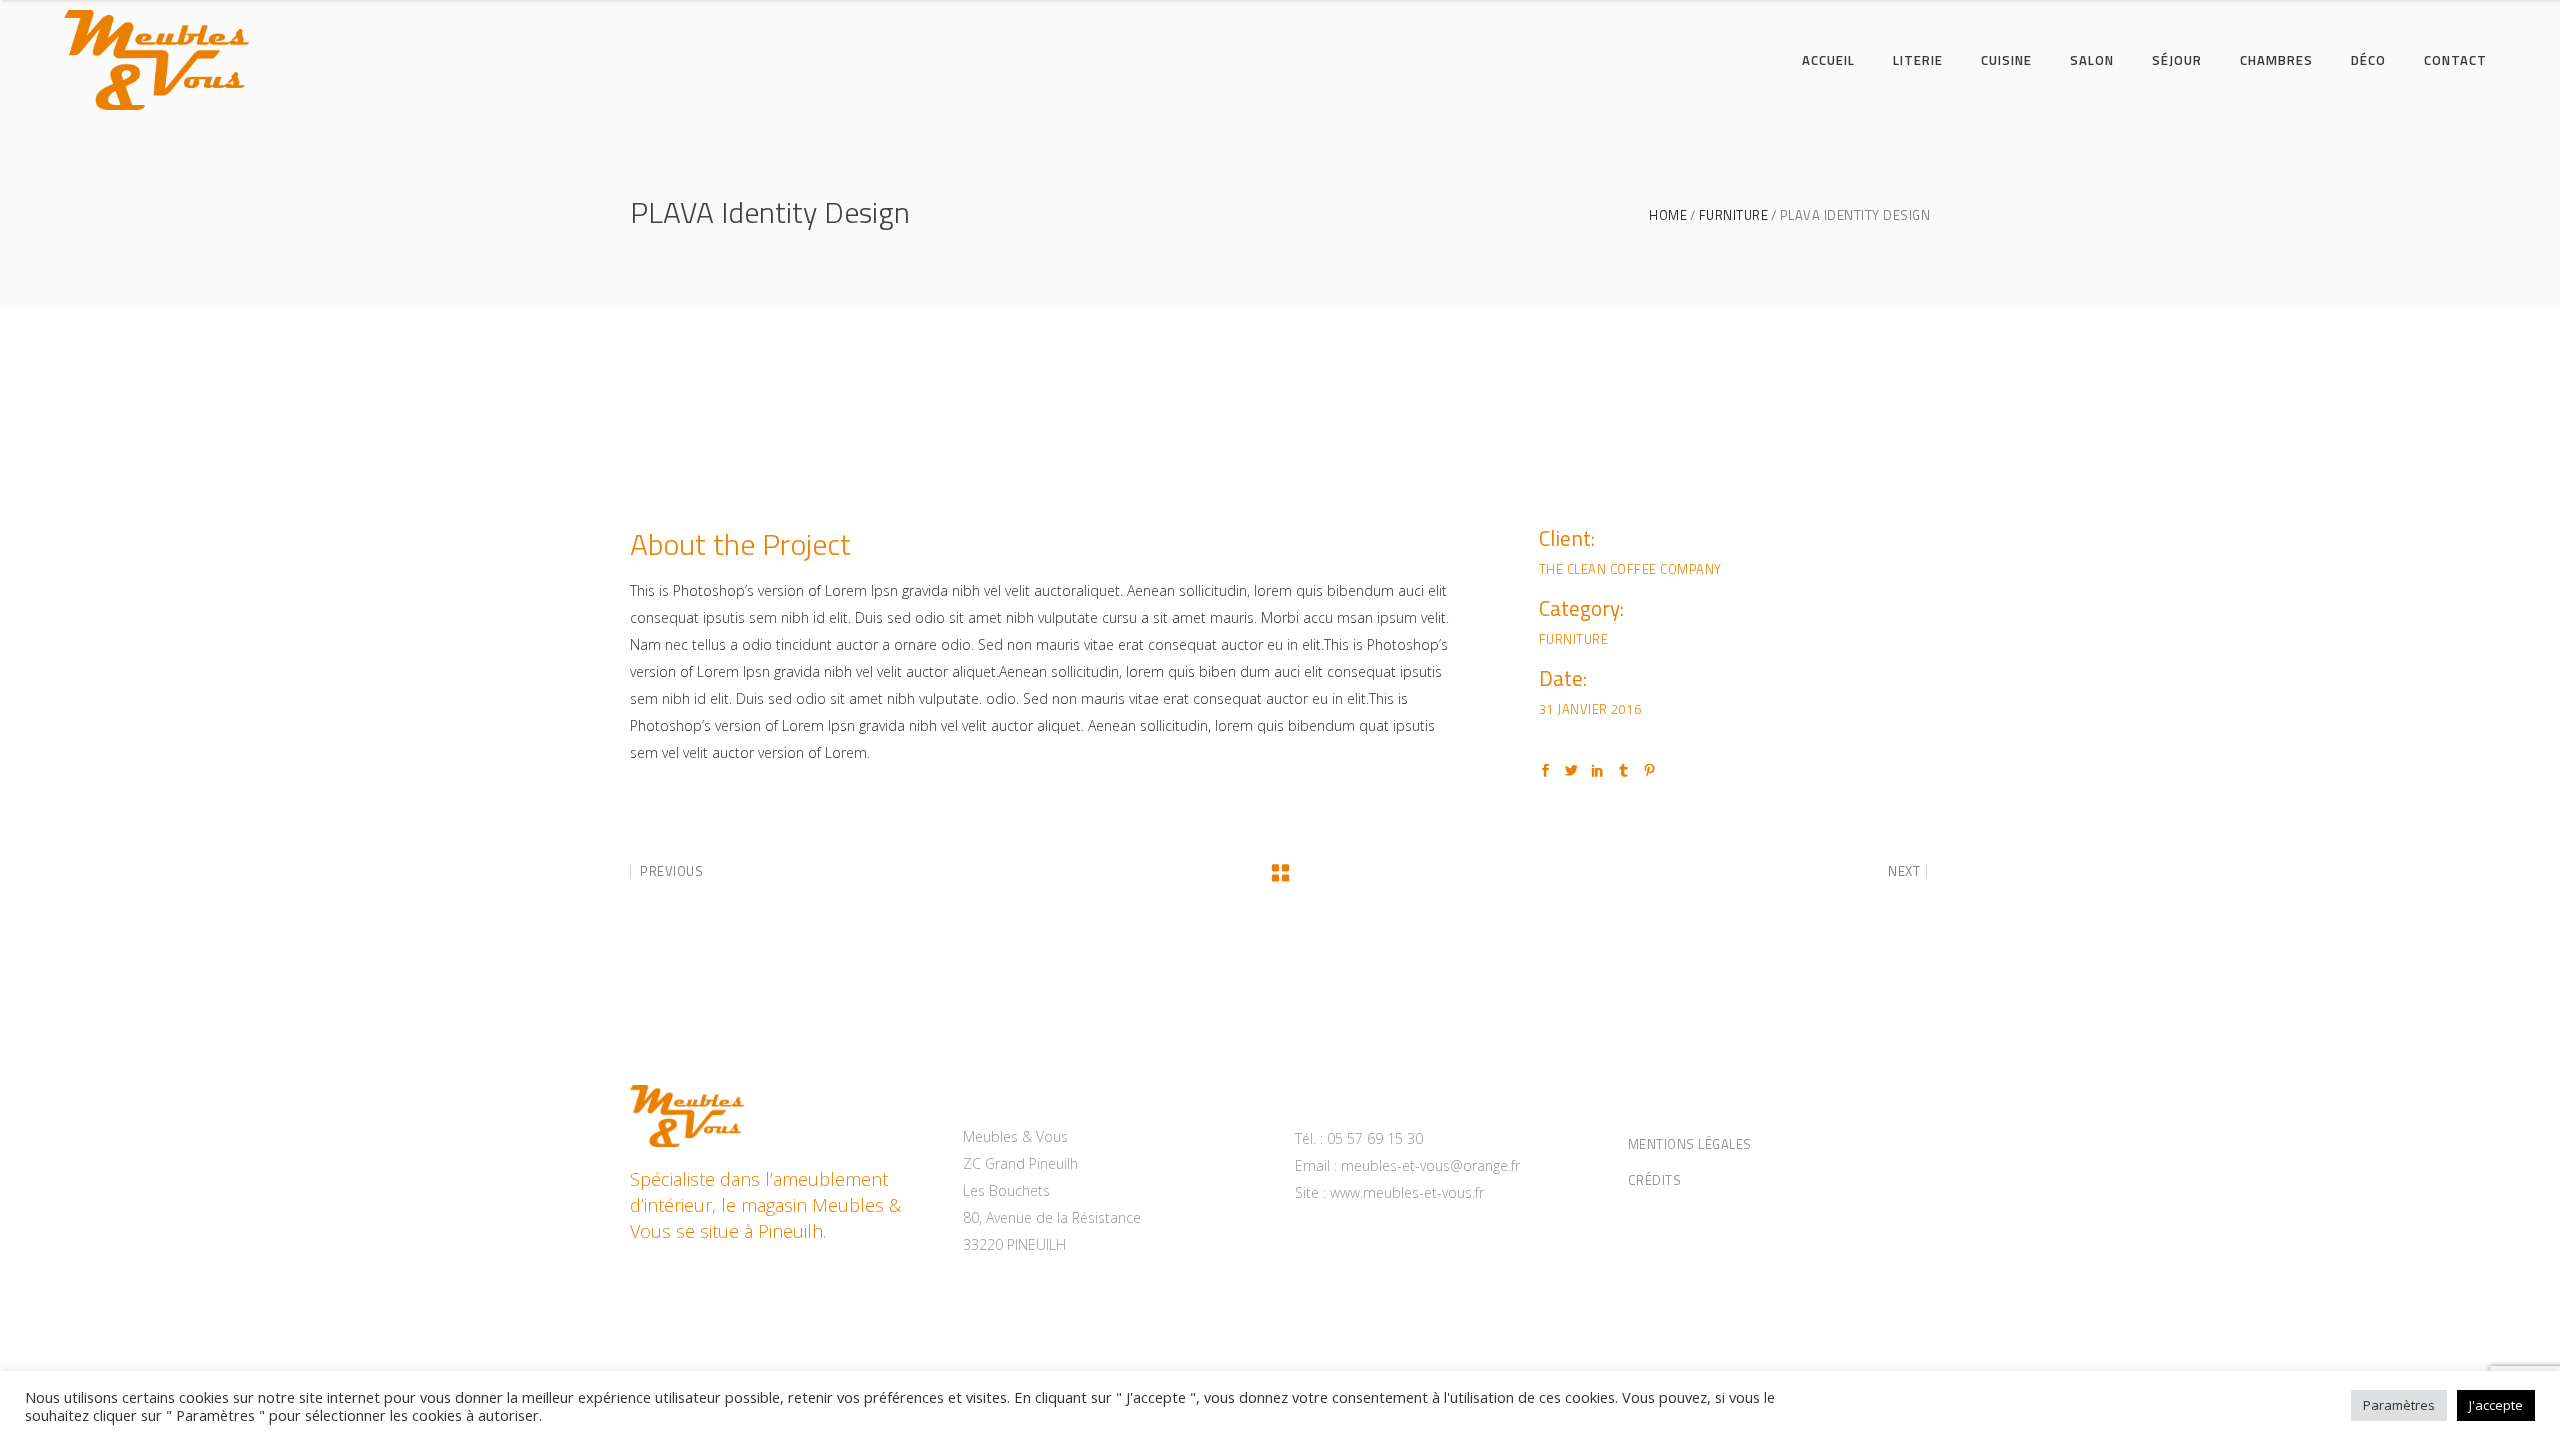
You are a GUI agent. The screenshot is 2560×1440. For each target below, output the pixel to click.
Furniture (1734, 215)
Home (1668, 215)
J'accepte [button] (2496, 1405)
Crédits (1655, 1180)
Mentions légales (1690, 1144)
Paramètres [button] (2399, 1405)
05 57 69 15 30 (1375, 1138)
